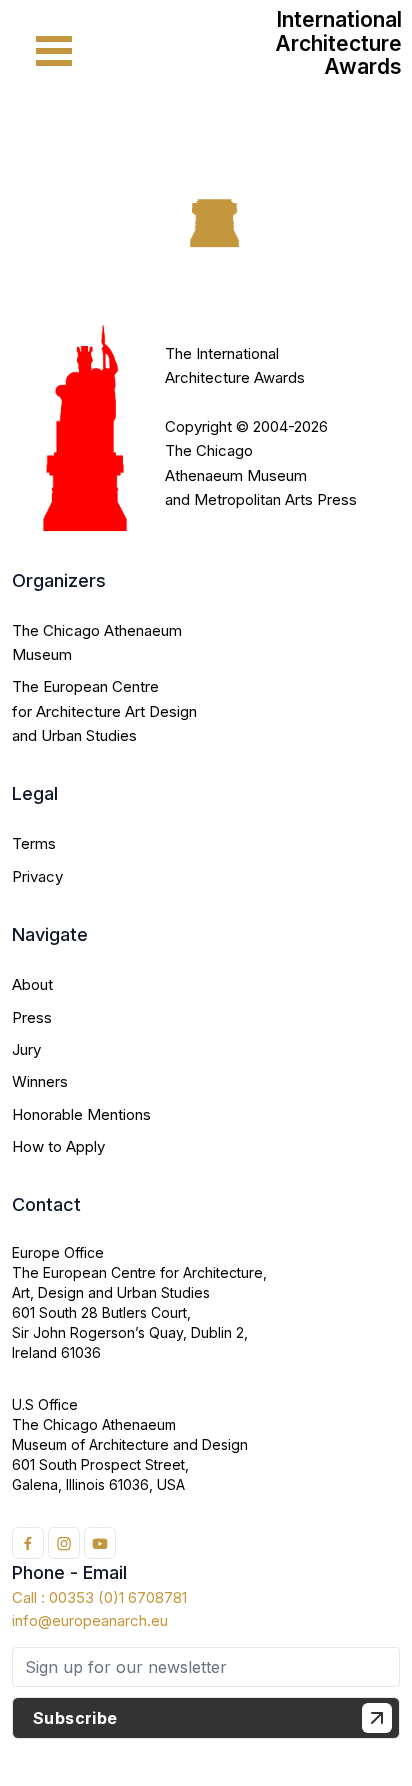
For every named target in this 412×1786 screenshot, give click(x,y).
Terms (34, 843)
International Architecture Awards (338, 43)
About (32, 984)
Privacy (37, 876)
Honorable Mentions (81, 1114)
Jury (26, 1049)
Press (32, 1017)
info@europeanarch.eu (90, 1620)
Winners (40, 1081)
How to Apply (58, 1146)
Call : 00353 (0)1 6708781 (99, 1597)
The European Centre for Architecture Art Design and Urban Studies (104, 711)
